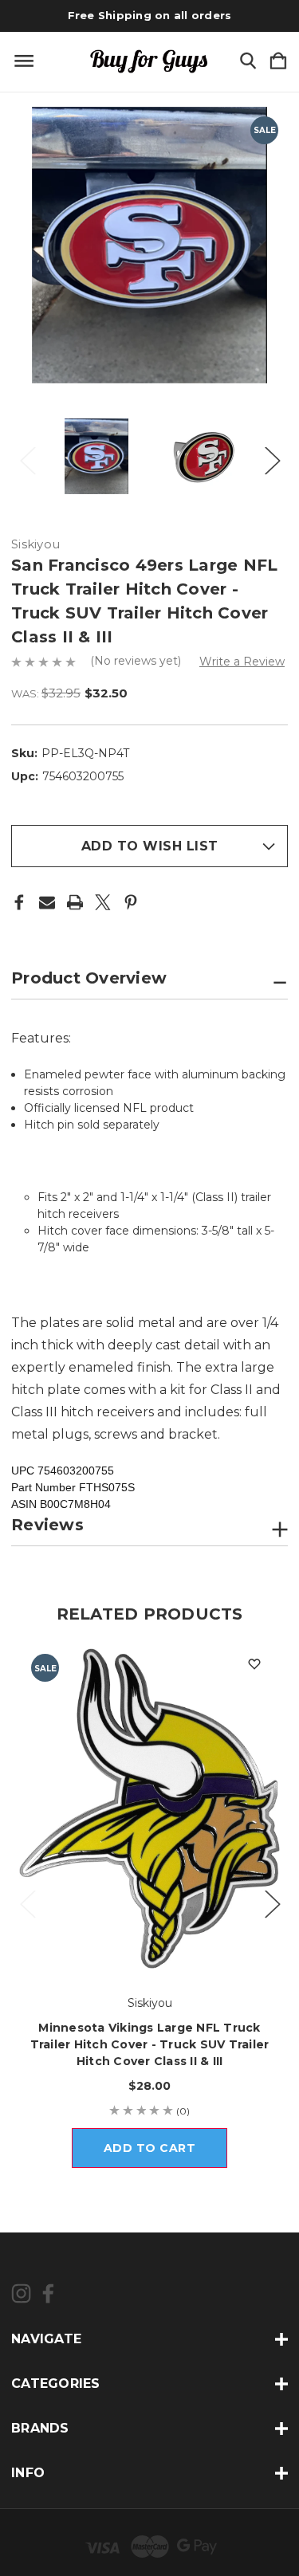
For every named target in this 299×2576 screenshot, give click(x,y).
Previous (27, 456)
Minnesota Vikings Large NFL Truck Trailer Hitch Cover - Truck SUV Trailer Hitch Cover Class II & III (150, 2044)
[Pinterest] (131, 902)
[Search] (248, 62)
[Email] (47, 902)
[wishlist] (254, 1664)
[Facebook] (19, 902)
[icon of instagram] (21, 2293)
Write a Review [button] (242, 662)
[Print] (75, 902)
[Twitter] (103, 902)
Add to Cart (150, 2148)
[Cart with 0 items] (278, 62)
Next (272, 456)
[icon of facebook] (48, 2293)
